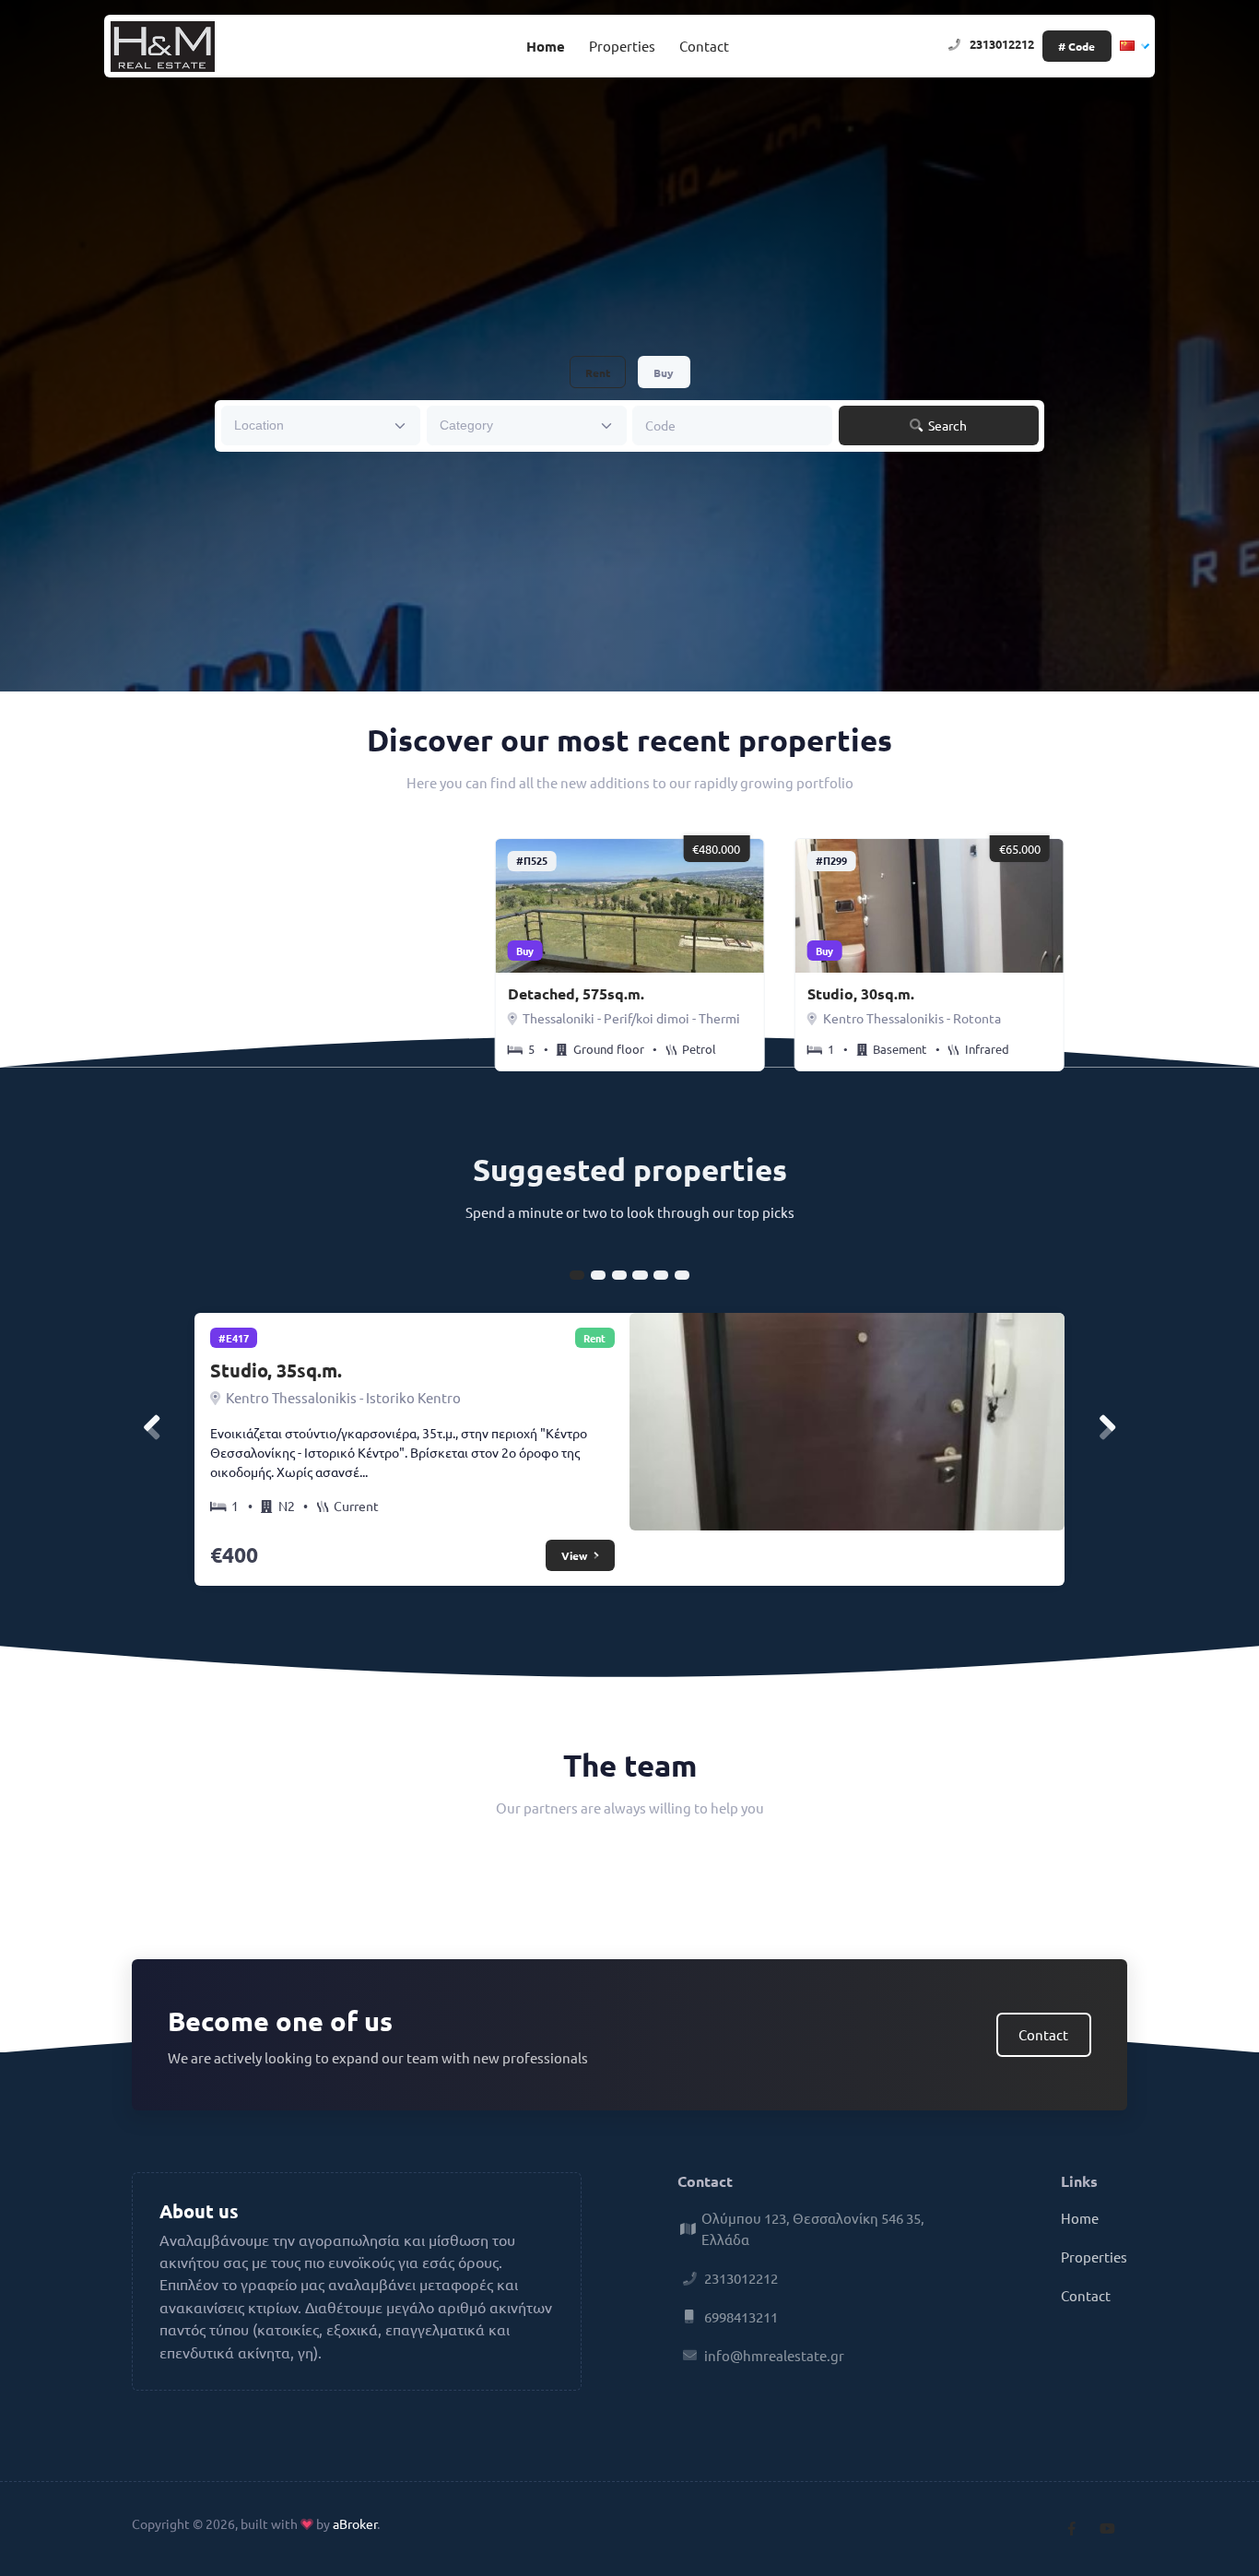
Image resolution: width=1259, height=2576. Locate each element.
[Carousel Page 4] (640, 1275)
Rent (598, 372)
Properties (622, 46)
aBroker (355, 2523)
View (576, 1555)
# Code (1077, 46)
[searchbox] (309, 424)
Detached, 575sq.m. (576, 993)
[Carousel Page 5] (661, 1275)
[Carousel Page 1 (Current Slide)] (577, 1275)
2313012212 (1002, 44)
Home (546, 46)
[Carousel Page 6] (682, 1275)
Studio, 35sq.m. (276, 1370)
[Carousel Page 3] (619, 1275)
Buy (664, 372)
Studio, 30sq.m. (861, 993)
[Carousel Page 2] (598, 1275)
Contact (704, 46)
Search (946, 425)
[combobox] (321, 425)
